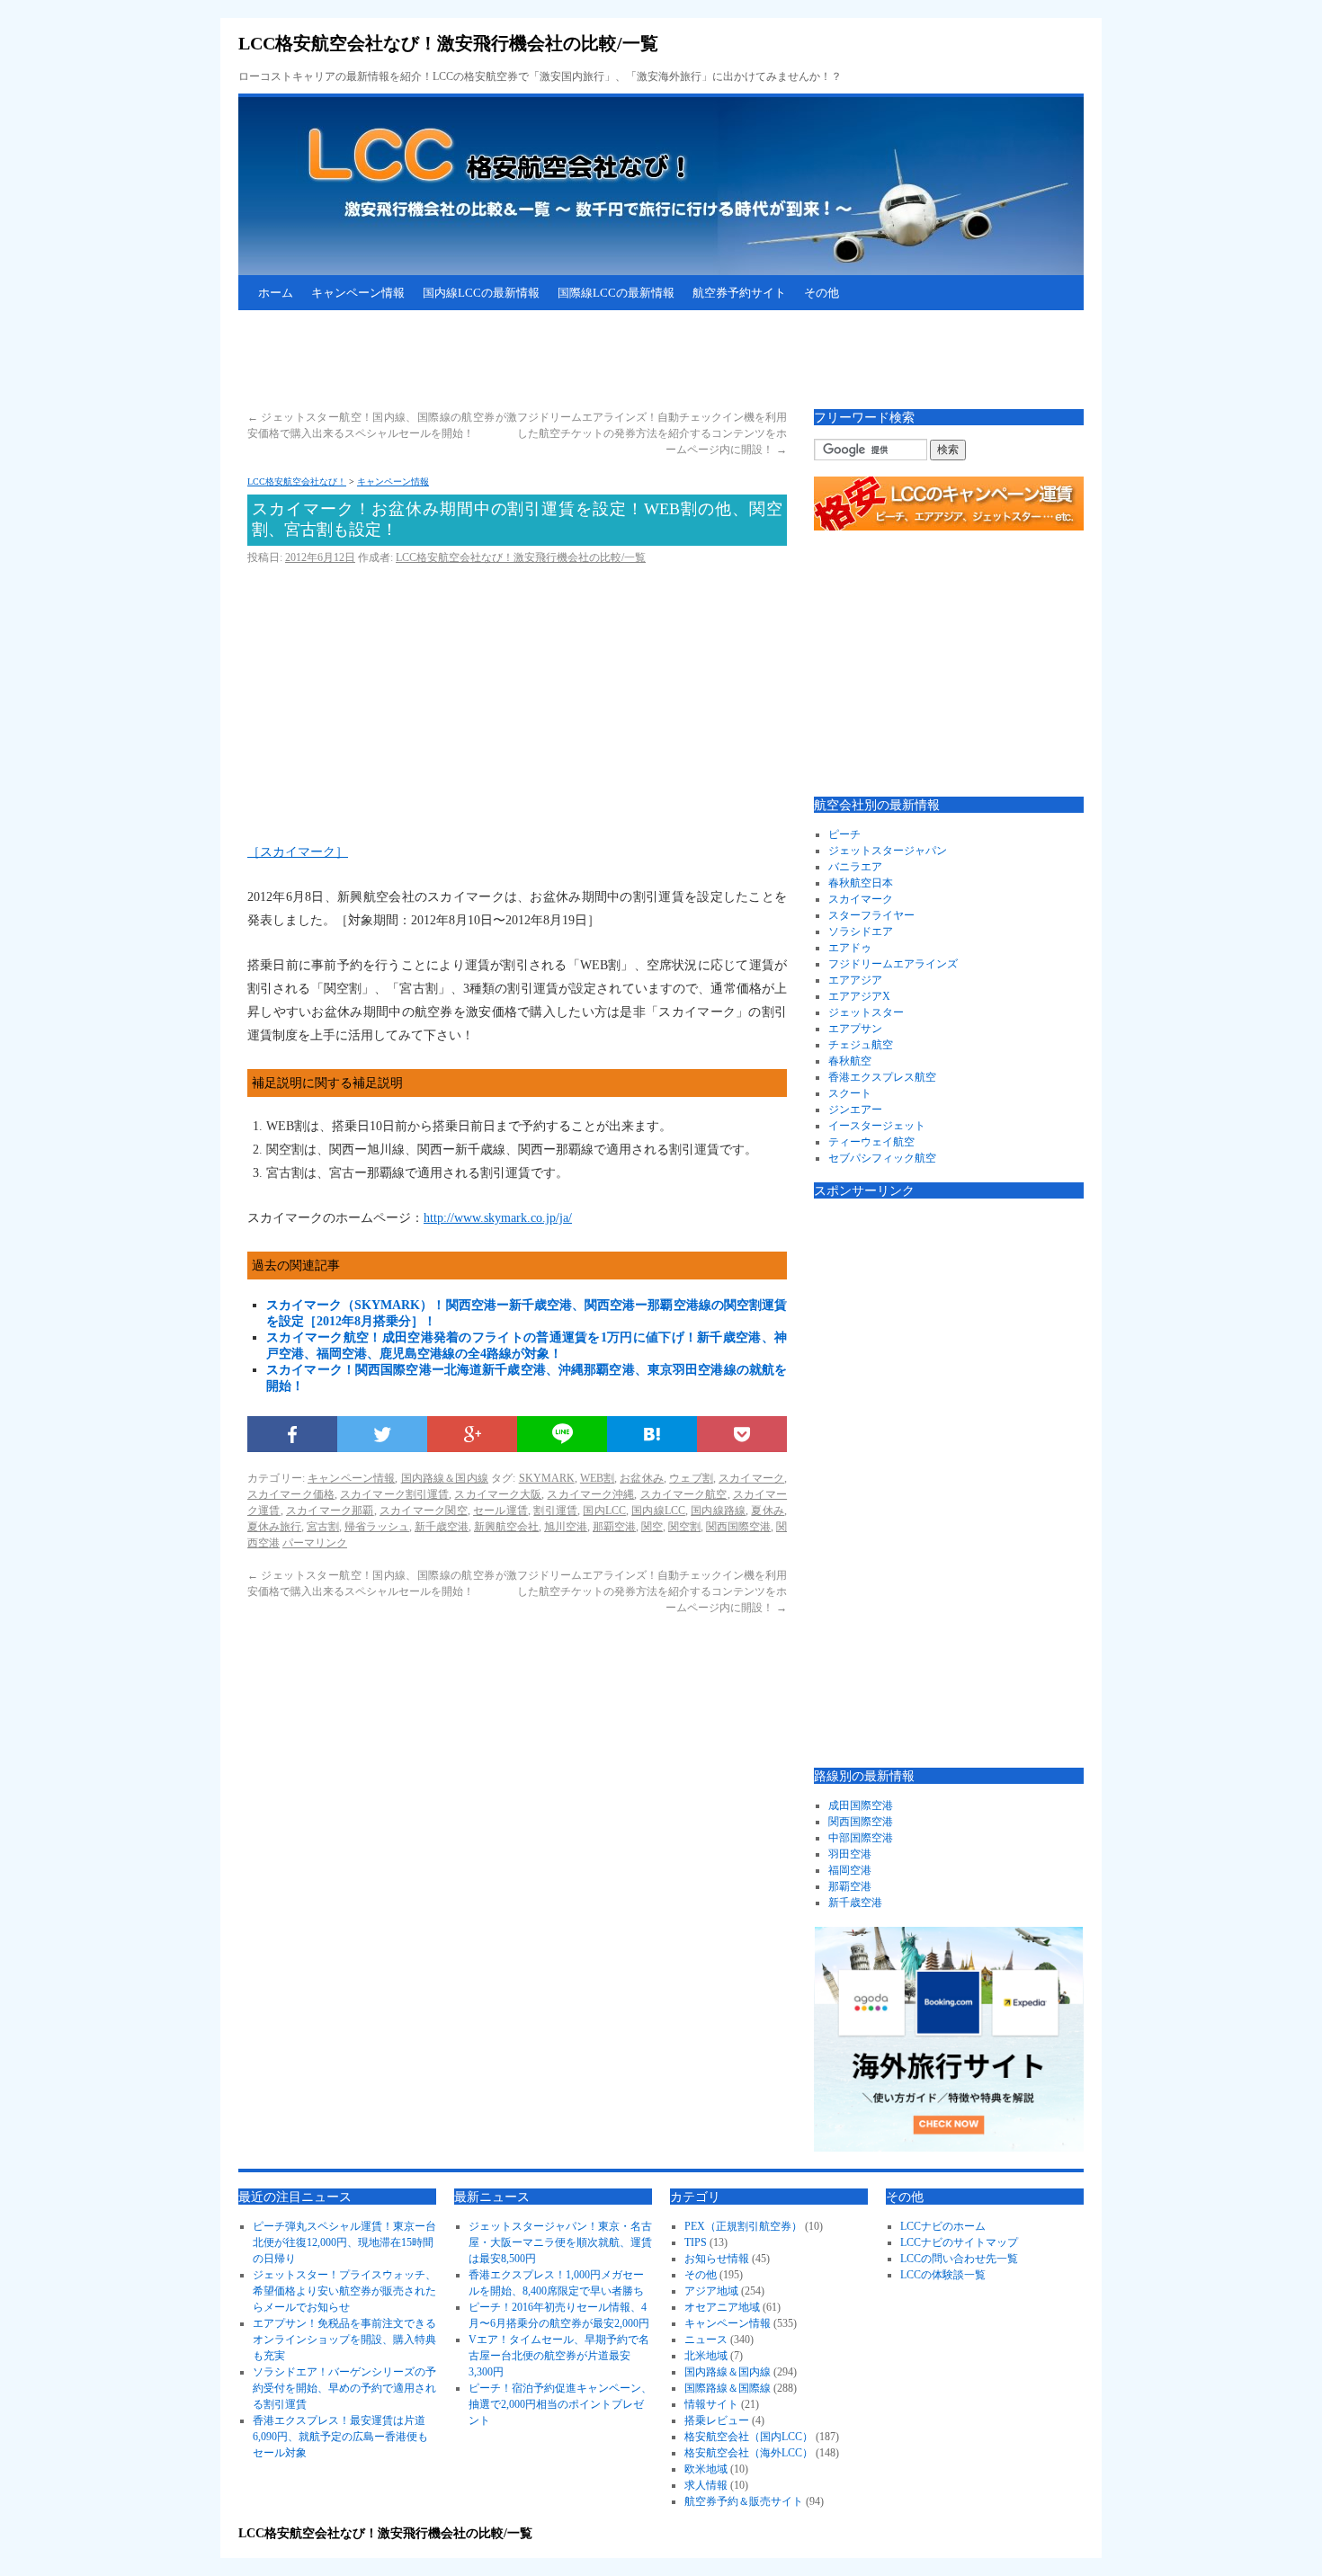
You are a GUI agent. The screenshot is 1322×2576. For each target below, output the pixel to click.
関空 (652, 1527)
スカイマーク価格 (291, 1494)
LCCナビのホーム (943, 2226)
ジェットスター (866, 1012)
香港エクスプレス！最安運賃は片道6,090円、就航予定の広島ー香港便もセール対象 (340, 2437)
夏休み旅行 (274, 1527)
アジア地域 (711, 2291)
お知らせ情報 (717, 2259)
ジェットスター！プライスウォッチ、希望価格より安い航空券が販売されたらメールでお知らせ (344, 2291)
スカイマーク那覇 (330, 1511)
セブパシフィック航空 (882, 1158)
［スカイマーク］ (298, 852)
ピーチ (844, 834)
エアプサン (855, 1029)
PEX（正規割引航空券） (743, 2226)
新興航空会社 (506, 1527)
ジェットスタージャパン (888, 851)
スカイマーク (751, 1478)
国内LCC (604, 1511)
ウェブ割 (691, 1478)
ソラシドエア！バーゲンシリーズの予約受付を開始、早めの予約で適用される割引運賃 (344, 2388)
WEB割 (597, 1478)
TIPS (696, 2242)
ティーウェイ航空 (871, 1142)
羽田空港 (850, 1854)
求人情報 (706, 2485)
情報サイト (711, 2404)
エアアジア (855, 980)
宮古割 (323, 1527)
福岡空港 (850, 1870)
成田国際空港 (861, 1805)
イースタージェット (877, 1126)
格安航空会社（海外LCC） (749, 2453)
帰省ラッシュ (377, 1527)
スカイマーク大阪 (498, 1494)
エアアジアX (859, 996)
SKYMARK (547, 1478)
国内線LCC (658, 1511)
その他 (822, 293)
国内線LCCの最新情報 (481, 293)
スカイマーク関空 (424, 1511)
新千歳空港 (442, 1527)
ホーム (276, 293)
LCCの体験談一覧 (943, 2275)
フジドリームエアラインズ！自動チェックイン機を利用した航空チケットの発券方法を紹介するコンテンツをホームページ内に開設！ (652, 433)
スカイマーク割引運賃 (394, 1494)
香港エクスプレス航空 (882, 1077)
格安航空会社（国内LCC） (749, 2437)
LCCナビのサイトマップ (959, 2242)
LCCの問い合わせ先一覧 (959, 2259)
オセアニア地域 (722, 2307)
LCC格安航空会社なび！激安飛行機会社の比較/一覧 (448, 43)
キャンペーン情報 (358, 293)
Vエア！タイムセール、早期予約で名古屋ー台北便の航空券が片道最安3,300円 (559, 2356)
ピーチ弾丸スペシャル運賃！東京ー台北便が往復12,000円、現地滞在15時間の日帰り (344, 2242)
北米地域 (706, 2356)
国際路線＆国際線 (728, 2388)
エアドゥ (850, 948)
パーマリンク (315, 1543)
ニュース (706, 2340)
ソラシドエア (861, 931)
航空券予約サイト (739, 293)
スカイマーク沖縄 (590, 1494)
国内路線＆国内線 (445, 1478)
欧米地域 (706, 2469)
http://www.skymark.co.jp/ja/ (498, 1218)
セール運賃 (500, 1511)
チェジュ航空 (861, 1045)
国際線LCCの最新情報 (616, 293)
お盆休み (642, 1478)
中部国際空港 (861, 1838)
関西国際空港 (738, 1527)
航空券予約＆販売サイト (744, 2501)
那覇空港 (614, 1527)
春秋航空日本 (861, 883)
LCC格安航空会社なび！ (297, 481)
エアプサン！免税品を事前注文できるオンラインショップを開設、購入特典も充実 (344, 2340)
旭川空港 (566, 1527)
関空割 (684, 1527)
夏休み (768, 1511)
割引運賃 (555, 1511)
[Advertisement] (566, 360)
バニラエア (855, 867)
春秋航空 (850, 1061)
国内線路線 (718, 1511)
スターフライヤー (871, 915)
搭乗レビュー (717, 2420)
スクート (850, 1093)
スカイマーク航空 (684, 1494)
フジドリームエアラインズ (893, 964)
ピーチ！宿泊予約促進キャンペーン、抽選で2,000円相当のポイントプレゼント (560, 2404)
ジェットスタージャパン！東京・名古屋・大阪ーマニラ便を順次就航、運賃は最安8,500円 (560, 2242)
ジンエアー (855, 1110)
